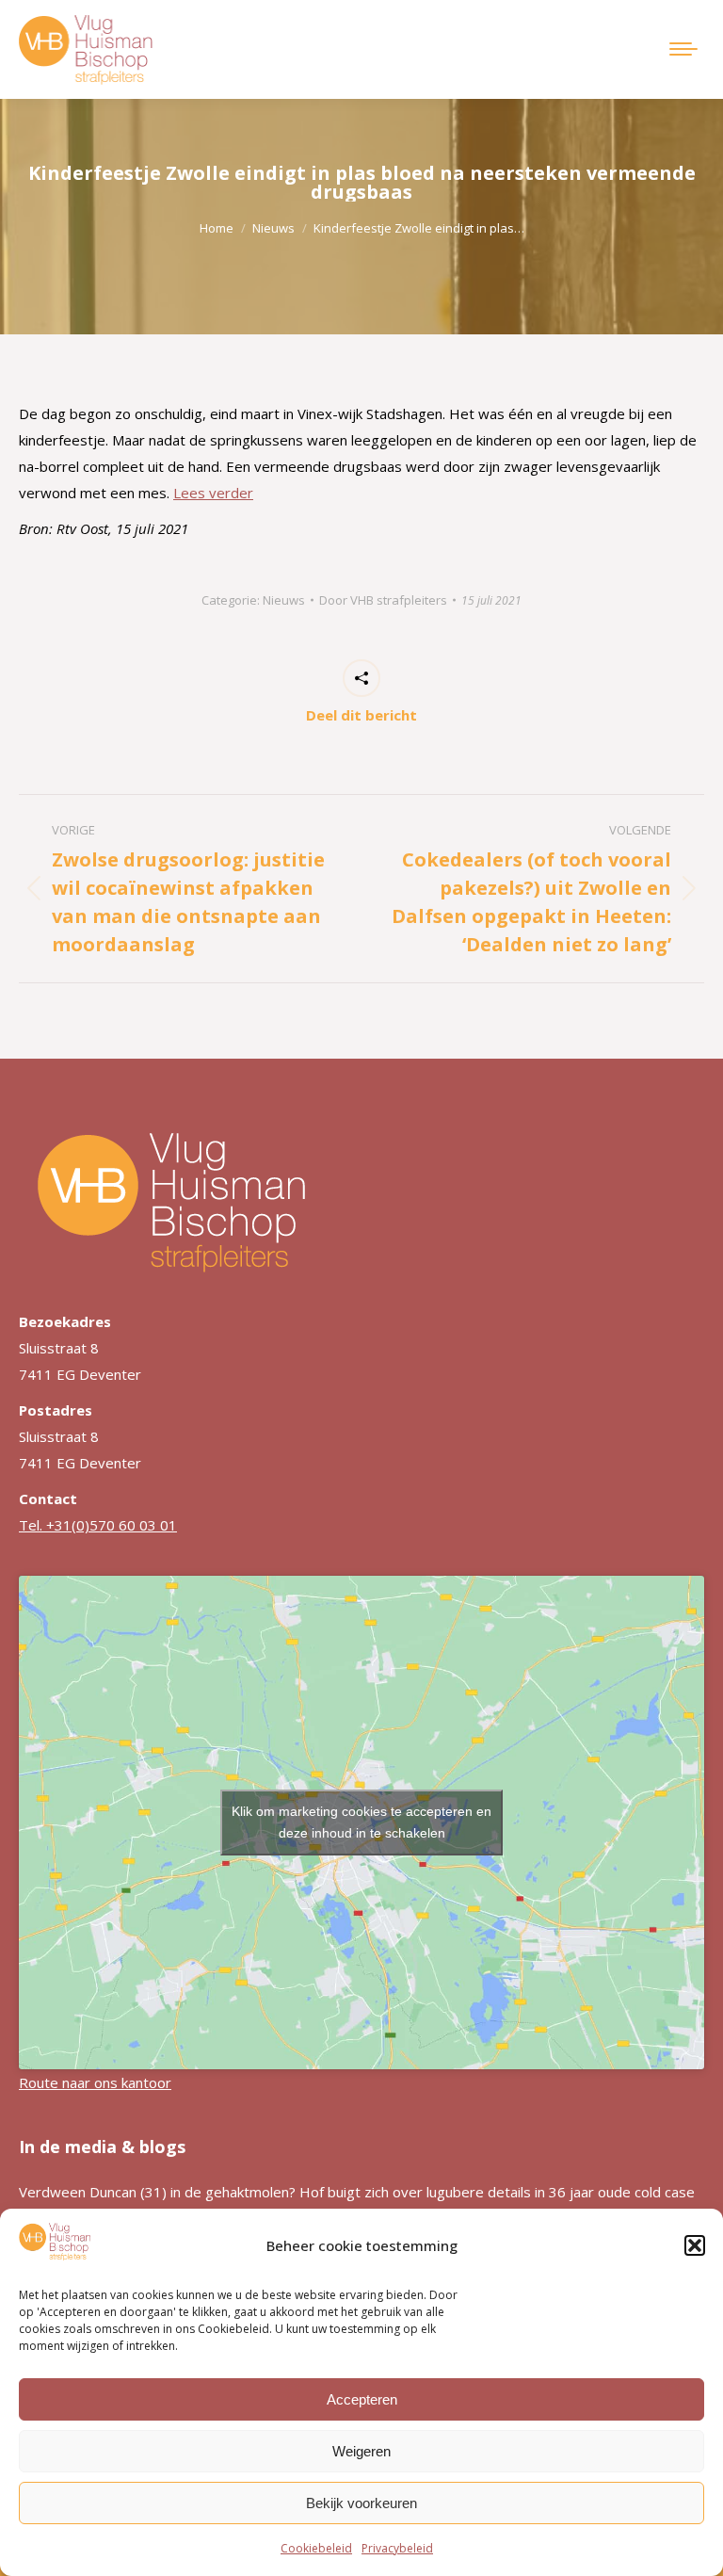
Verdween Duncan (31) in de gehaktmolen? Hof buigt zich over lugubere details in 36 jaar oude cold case (357, 2192)
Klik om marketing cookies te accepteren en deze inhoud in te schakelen (361, 1822)
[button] (695, 2245)
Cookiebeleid (316, 2548)
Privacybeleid (397, 2548)
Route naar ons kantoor (95, 2082)
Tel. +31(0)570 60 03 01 (98, 1525)
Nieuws (284, 600)
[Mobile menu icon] (683, 49)
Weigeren (361, 2451)
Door (383, 600)
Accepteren (362, 2399)
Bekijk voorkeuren (361, 2503)
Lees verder (213, 493)
